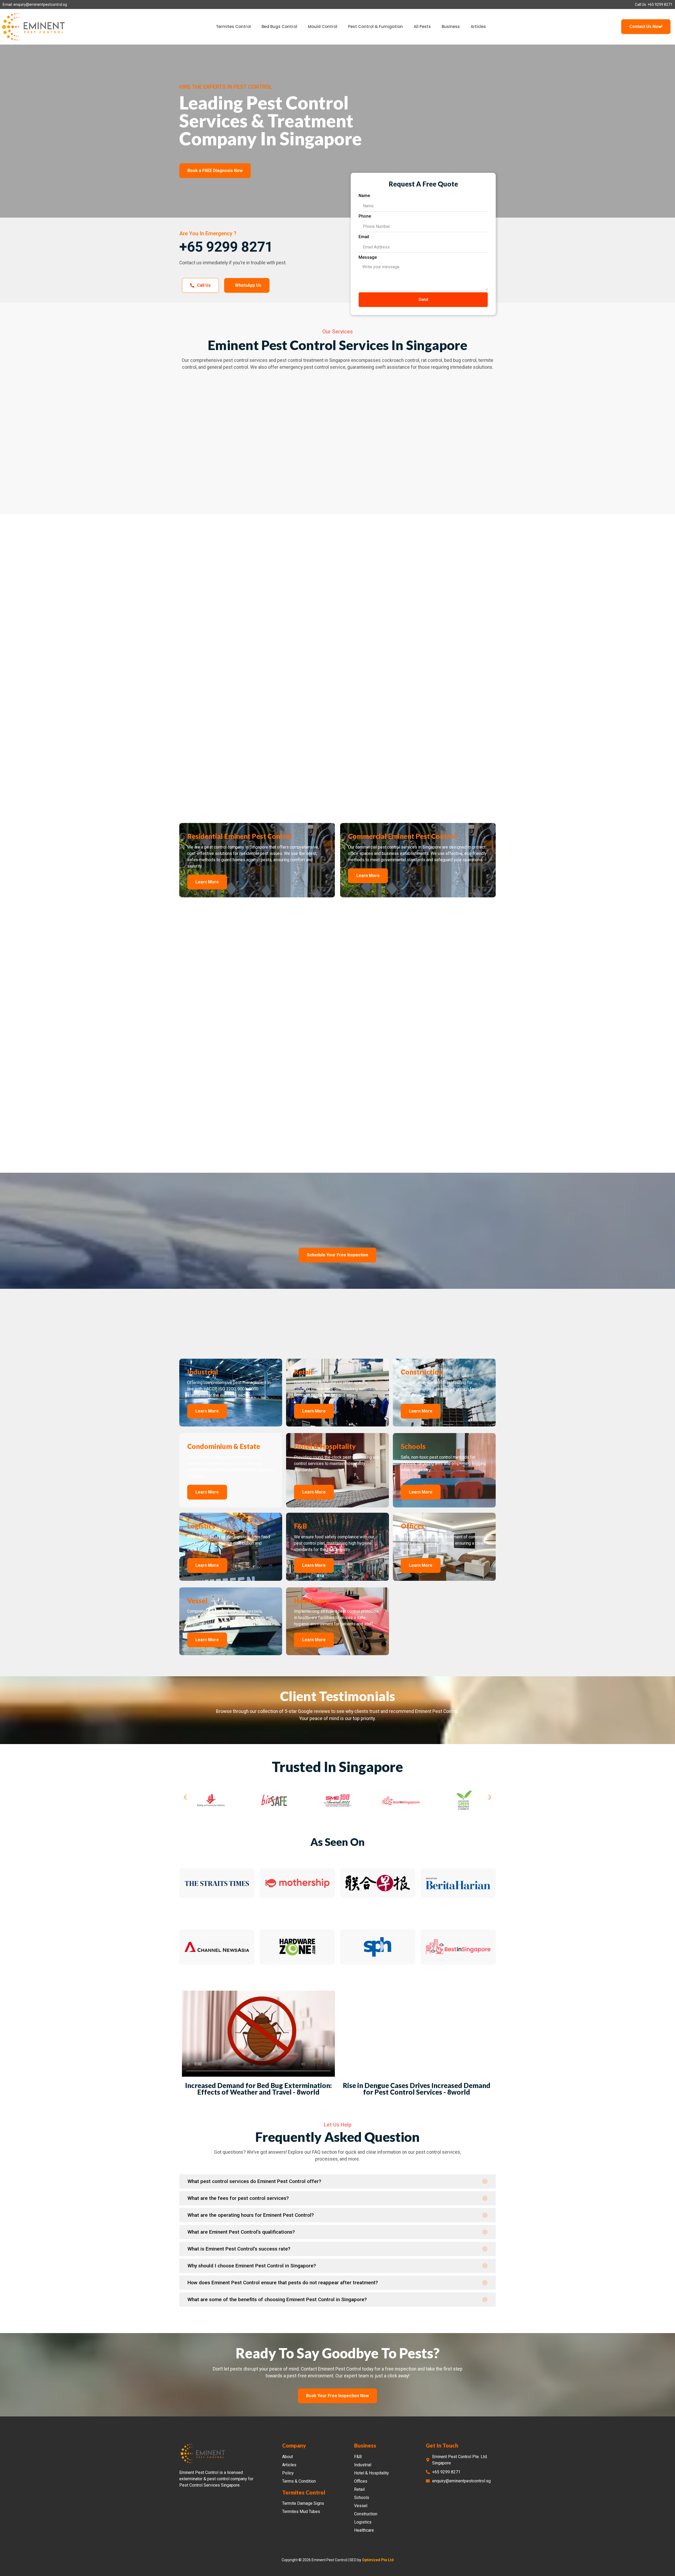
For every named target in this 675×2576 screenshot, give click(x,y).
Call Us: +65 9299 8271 (654, 4)
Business (451, 27)
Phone (365, 216)
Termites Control (233, 27)
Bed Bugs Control (279, 27)
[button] (185, 1864)
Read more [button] (202, 1785)
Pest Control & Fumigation (375, 27)
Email (364, 237)
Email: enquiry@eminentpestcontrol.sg (35, 4)
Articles (478, 27)
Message (368, 257)
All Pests (422, 27)
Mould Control (323, 27)
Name (364, 196)
